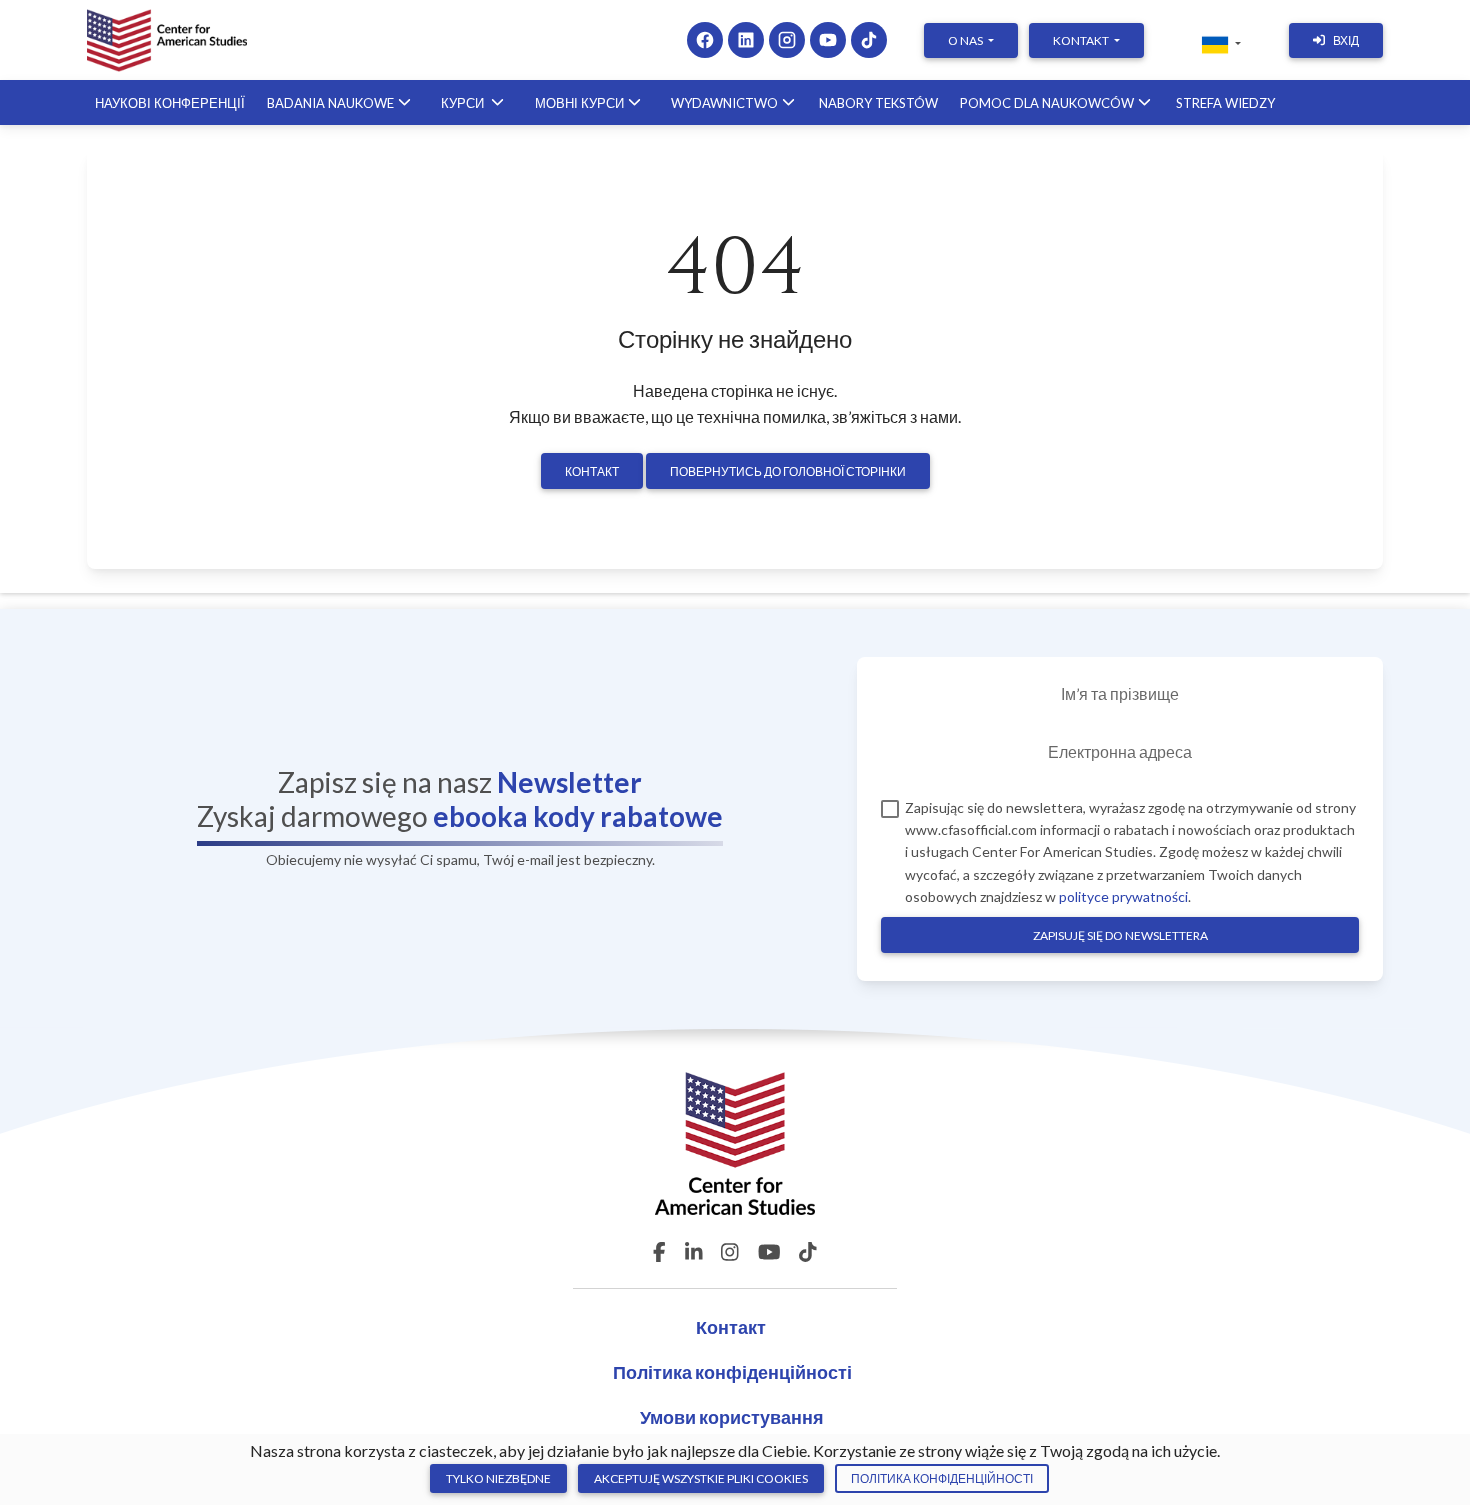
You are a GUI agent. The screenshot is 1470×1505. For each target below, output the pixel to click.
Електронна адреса (1120, 751)
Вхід (1346, 40)
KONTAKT (1082, 40)
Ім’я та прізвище (1120, 693)
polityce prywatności (1123, 896)
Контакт (592, 471)
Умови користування (732, 1417)
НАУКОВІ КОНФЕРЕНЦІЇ (170, 103)
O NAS (966, 40)
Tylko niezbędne (498, 1478)
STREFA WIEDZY (1225, 103)
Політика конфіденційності (732, 1372)
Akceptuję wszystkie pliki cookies (701, 1478)
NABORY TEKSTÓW (878, 103)
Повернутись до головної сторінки (788, 471)
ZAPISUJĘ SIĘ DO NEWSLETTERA (1120, 935)
